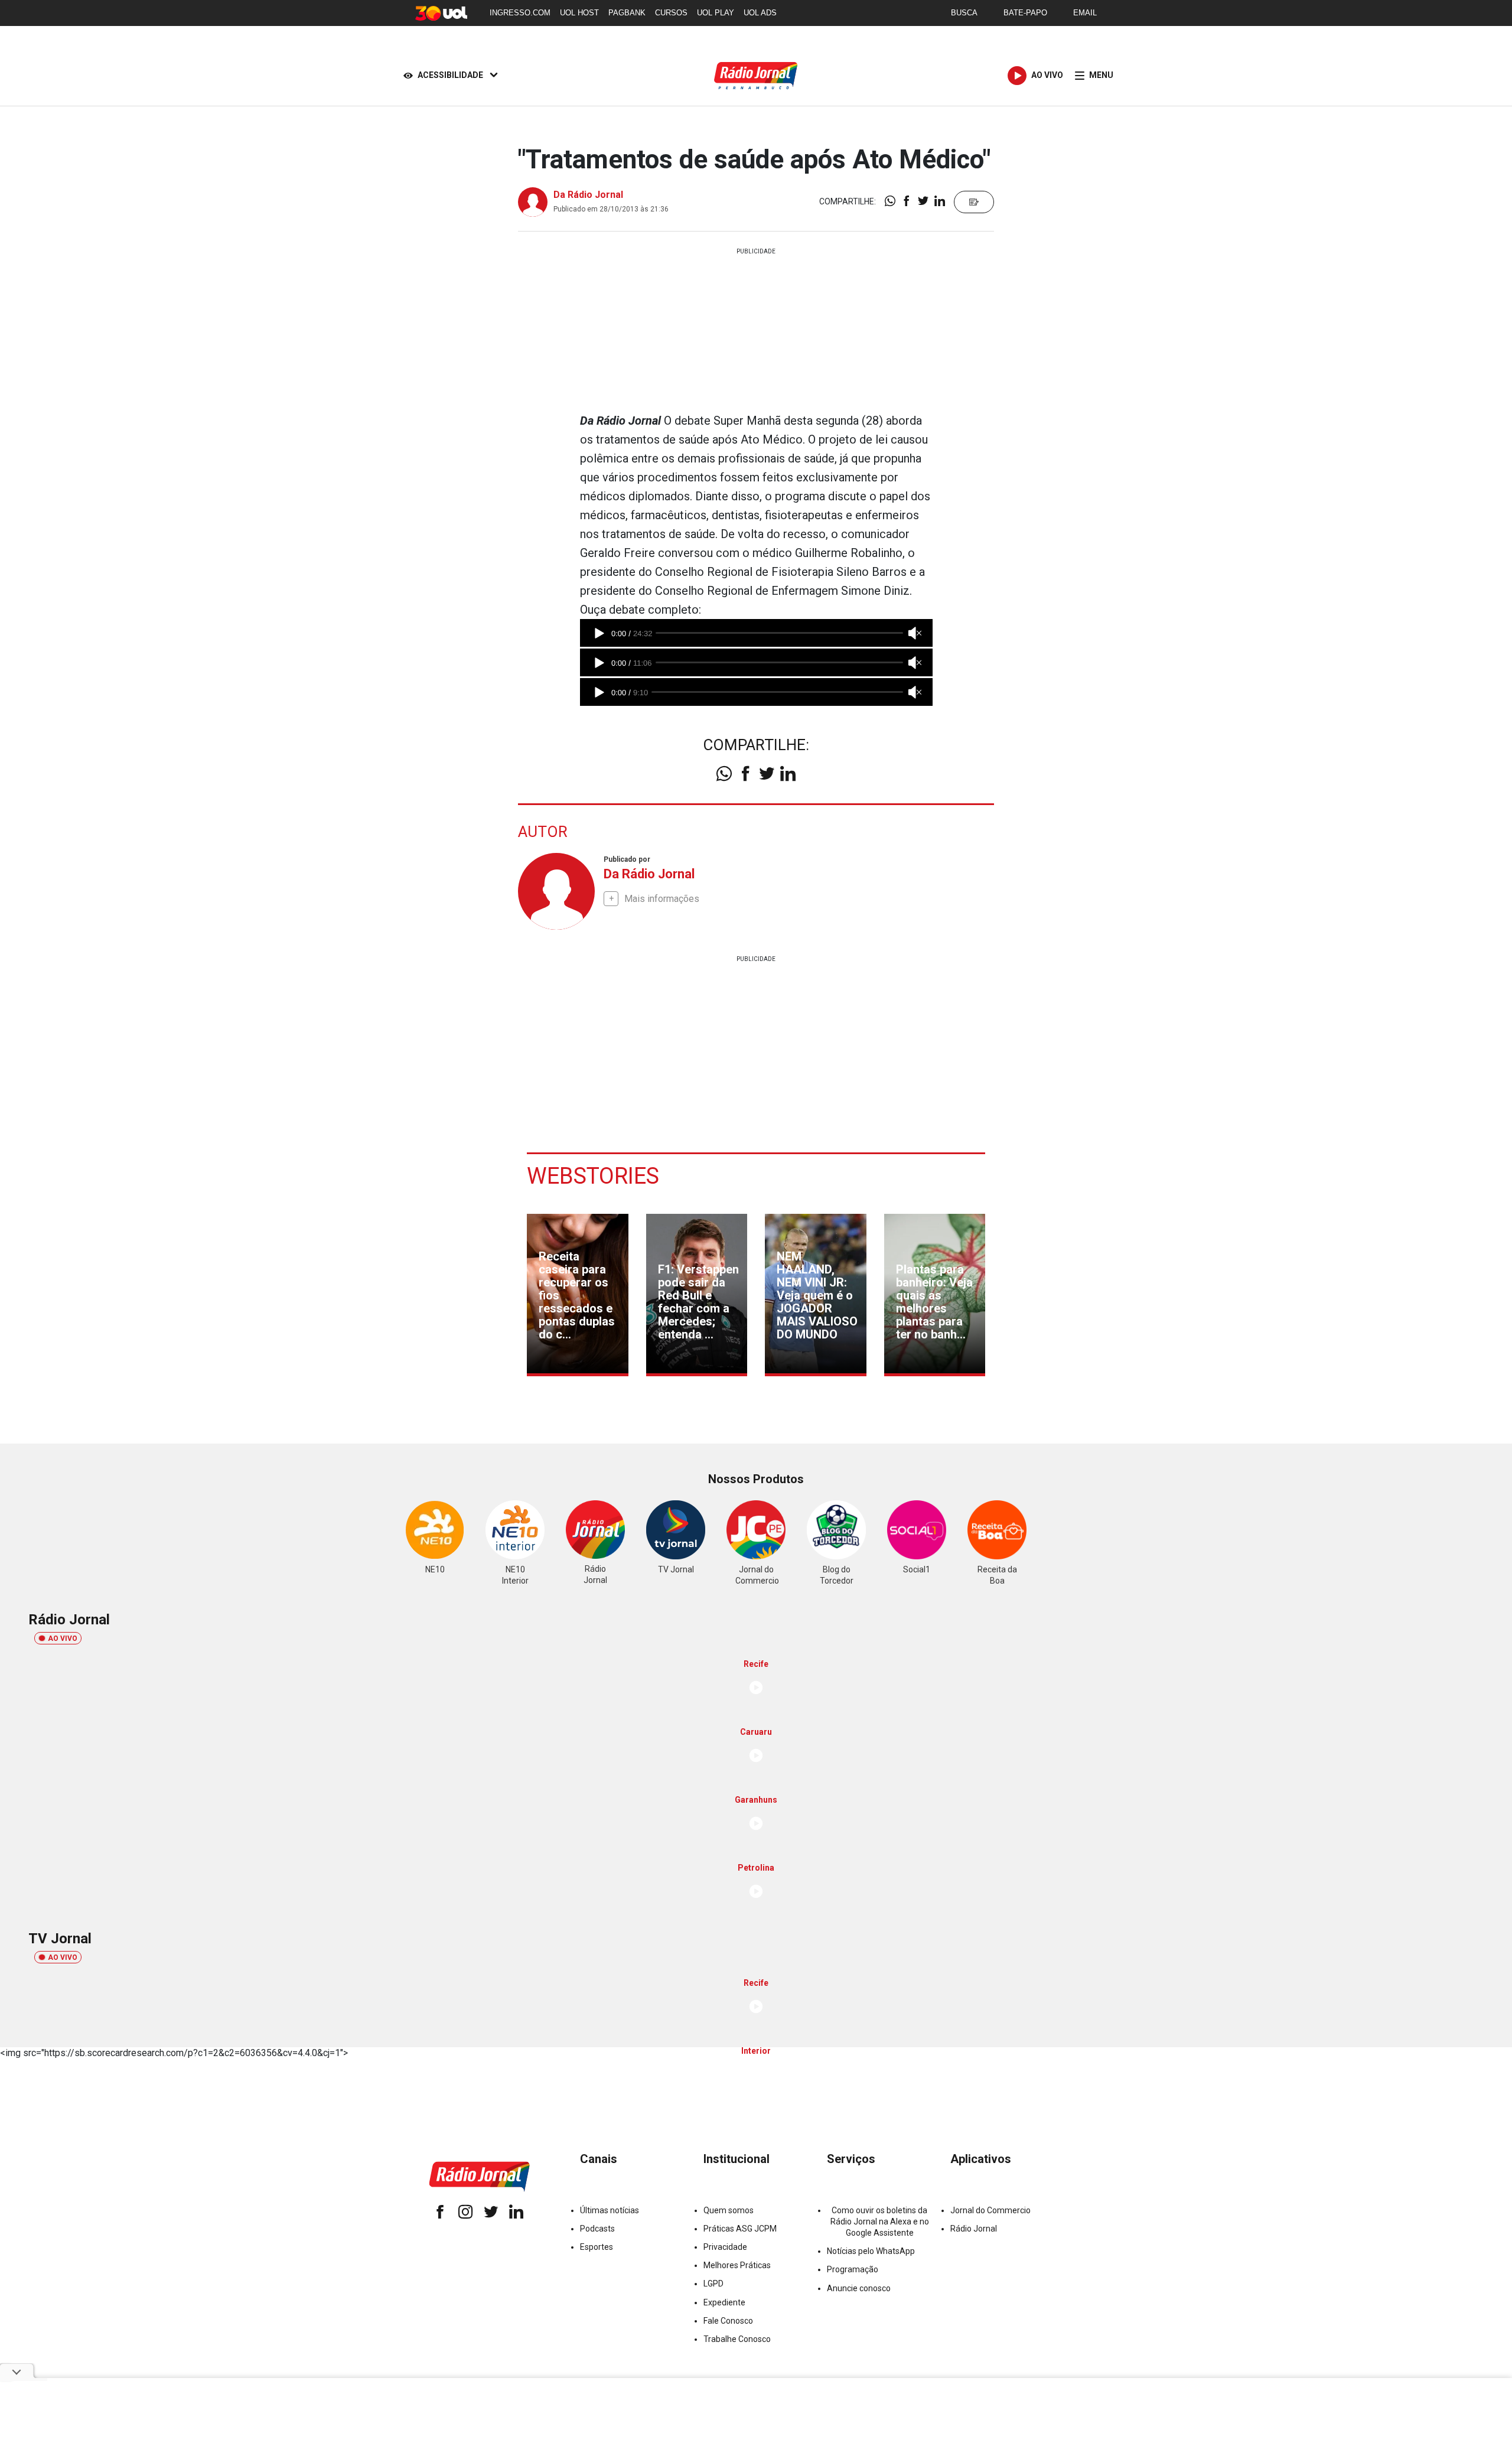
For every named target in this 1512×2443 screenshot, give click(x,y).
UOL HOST (579, 13)
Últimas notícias (610, 2210)
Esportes (597, 2247)
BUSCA (964, 13)
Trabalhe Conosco (737, 2339)
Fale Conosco (728, 2321)
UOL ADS (760, 13)
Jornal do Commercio (990, 2210)
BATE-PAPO (1025, 13)
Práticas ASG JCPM (740, 2229)
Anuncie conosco (859, 2288)
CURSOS (671, 13)
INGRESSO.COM (520, 13)
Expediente (724, 2302)
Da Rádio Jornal (588, 195)
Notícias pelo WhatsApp (871, 2251)
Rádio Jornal (974, 2229)
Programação (853, 2269)
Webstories (593, 1176)
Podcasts (597, 2229)
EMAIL (1085, 13)
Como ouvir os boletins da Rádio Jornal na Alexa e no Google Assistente (880, 2221)
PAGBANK (627, 13)
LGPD (713, 2284)
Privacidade (725, 2247)
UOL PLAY (716, 13)
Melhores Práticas (737, 2265)
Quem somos (729, 2210)
